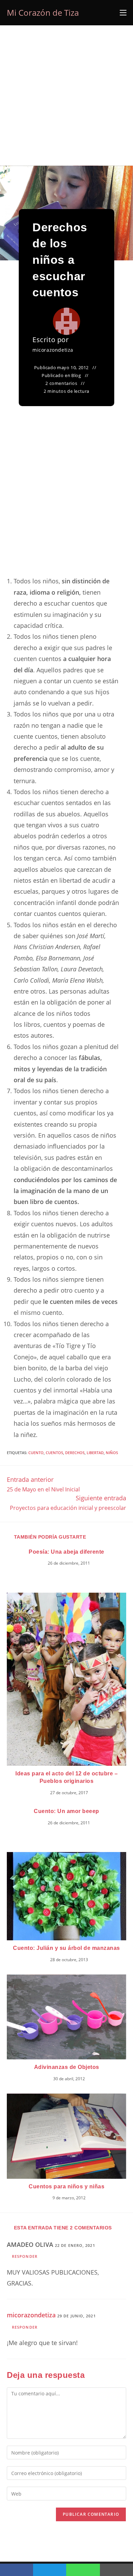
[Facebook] (17, 2570)
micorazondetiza (53, 350)
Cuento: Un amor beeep (66, 1811)
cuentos (54, 1453)
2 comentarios (61, 383)
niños (112, 1453)
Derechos (75, 1453)
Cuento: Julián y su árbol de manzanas (66, 1948)
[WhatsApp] (83, 2570)
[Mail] (116, 2570)
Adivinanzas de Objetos (67, 2067)
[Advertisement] (66, 95)
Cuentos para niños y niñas (66, 2186)
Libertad (95, 1453)
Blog (76, 375)
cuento (36, 1453)
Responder (25, 2256)
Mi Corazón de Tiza (43, 12)
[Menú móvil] (123, 13)
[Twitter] (50, 2570)
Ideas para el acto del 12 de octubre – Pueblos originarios (66, 1777)
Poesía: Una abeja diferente (66, 1552)
